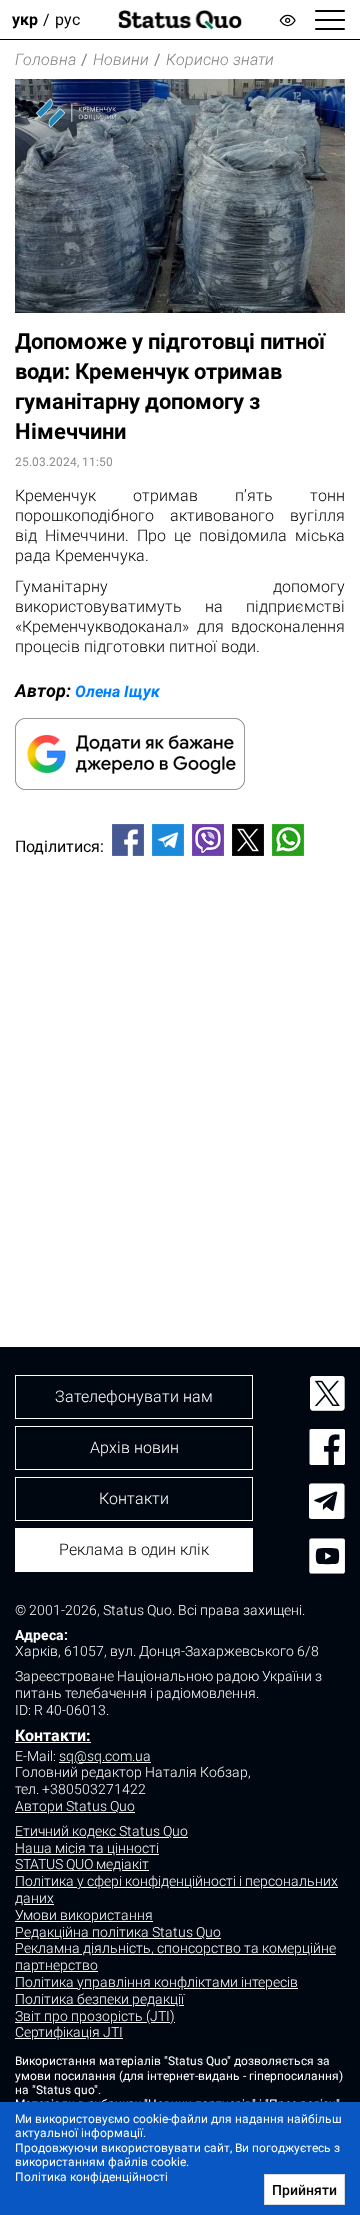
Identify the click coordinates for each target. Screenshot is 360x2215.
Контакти (134, 1498)
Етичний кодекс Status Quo (101, 1831)
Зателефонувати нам (134, 1396)
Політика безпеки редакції (99, 1999)
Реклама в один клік (134, 1549)
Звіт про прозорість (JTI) (95, 2016)
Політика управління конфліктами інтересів (156, 1982)
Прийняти (304, 2190)
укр (25, 19)
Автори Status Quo (75, 1806)
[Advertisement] (180, 1068)
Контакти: (53, 1735)
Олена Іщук (117, 691)
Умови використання (84, 1915)
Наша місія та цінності (87, 1848)
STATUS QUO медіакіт (82, 1864)
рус (67, 19)
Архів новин (134, 1447)
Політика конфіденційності (91, 2177)
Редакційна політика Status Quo (118, 1932)
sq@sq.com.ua (105, 1756)
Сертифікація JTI (69, 2032)
